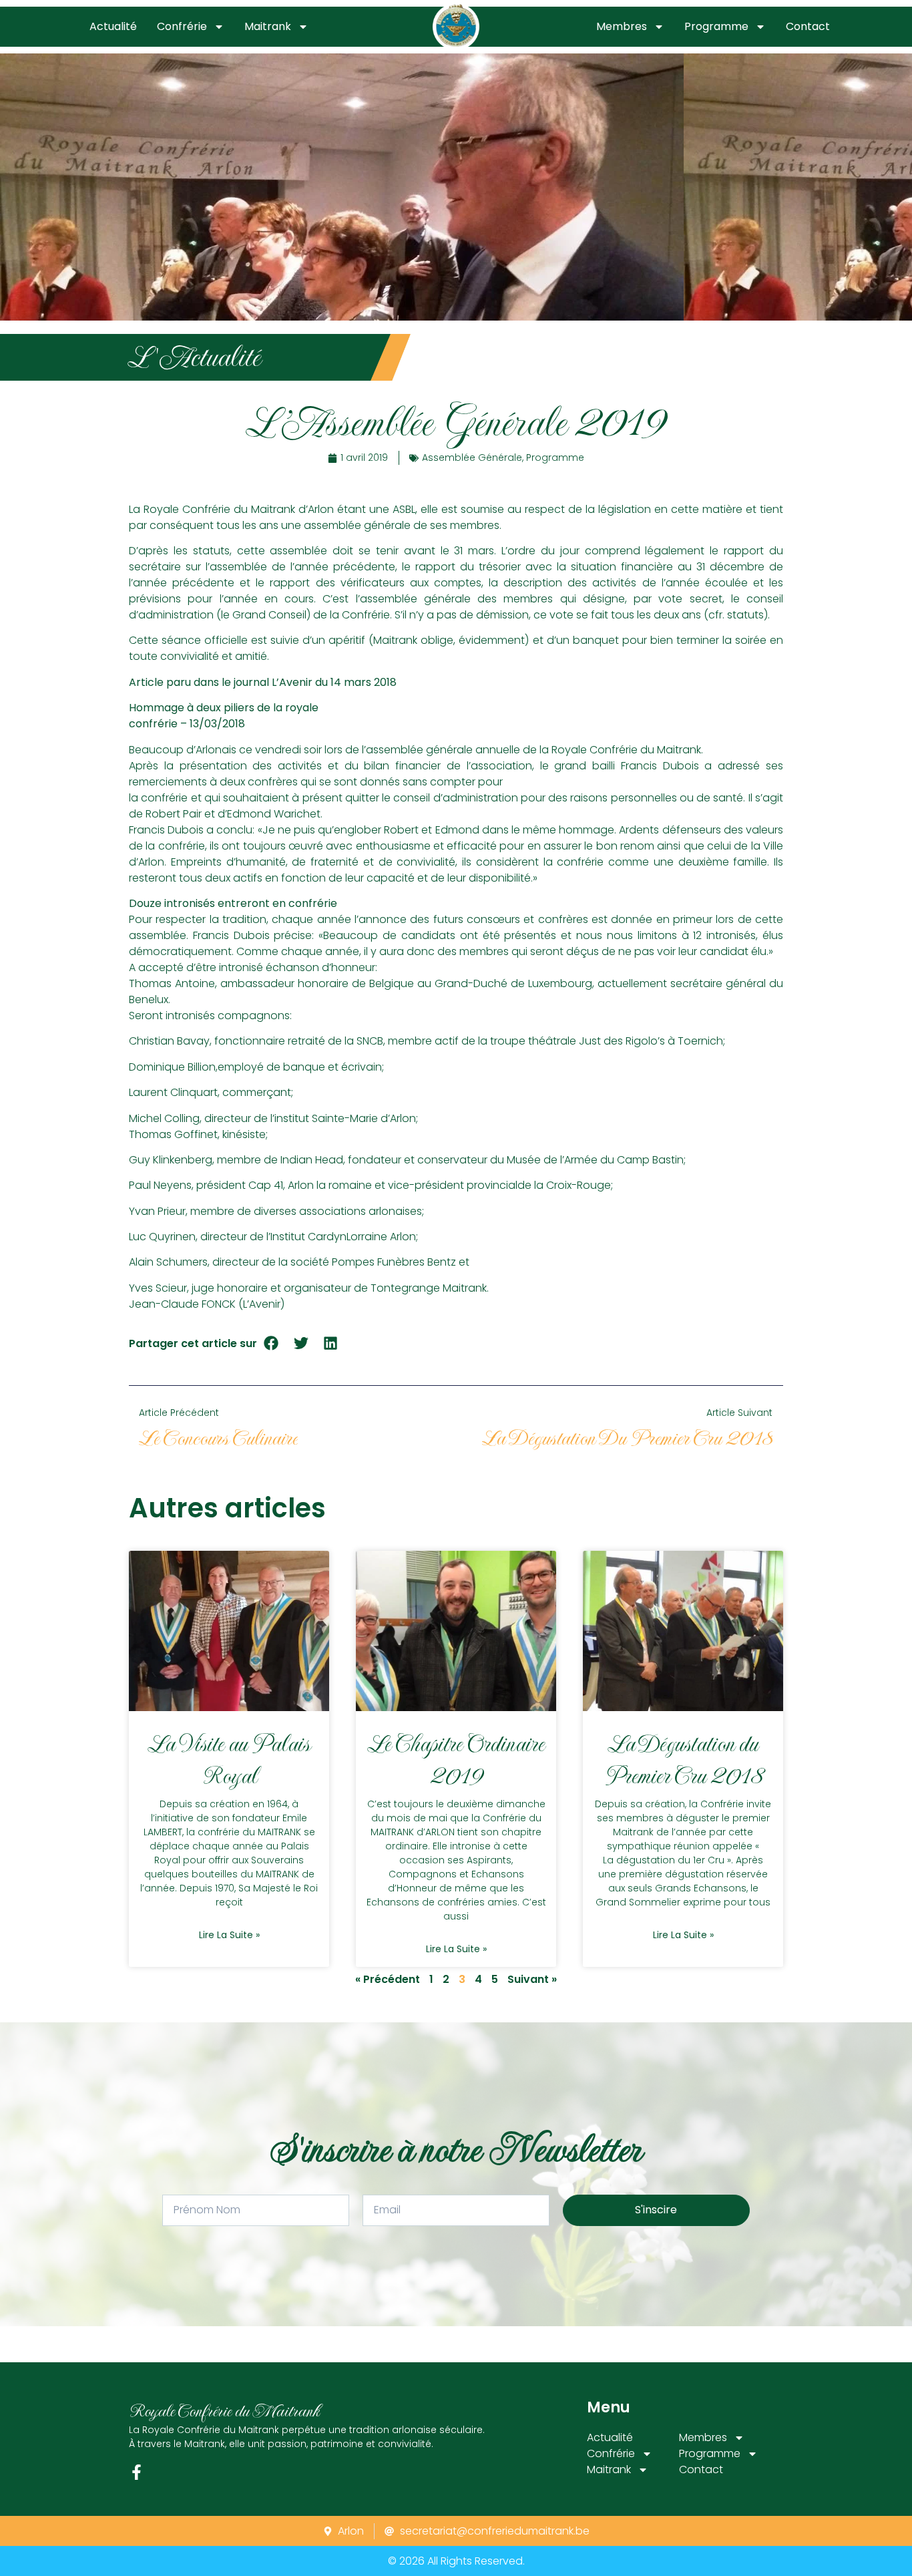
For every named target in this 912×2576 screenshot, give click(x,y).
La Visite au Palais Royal (229, 1760)
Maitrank (268, 26)
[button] (271, 1343)
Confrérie (182, 26)
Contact (808, 26)
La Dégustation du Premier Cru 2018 (683, 1760)
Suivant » (532, 1979)
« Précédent (388, 1979)
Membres (622, 26)
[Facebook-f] (137, 2472)
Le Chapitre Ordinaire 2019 (456, 1760)
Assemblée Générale (472, 457)
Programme (716, 26)
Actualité (113, 26)
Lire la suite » (229, 1935)
